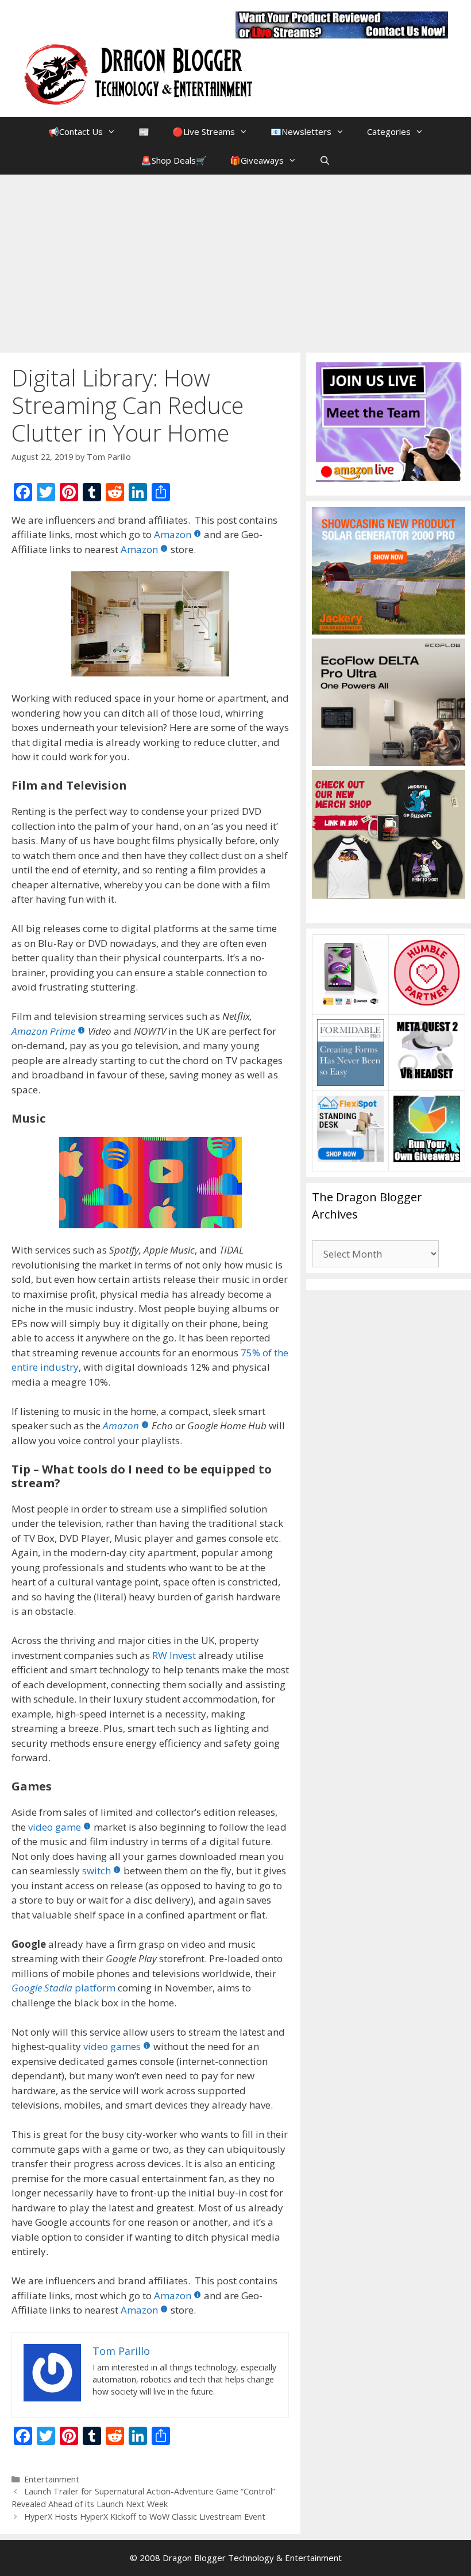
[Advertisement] (235, 261)
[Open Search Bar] (325, 160)
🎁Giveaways (257, 160)
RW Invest (174, 1655)
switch (96, 1871)
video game (55, 1827)
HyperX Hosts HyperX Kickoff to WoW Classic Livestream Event (145, 2517)
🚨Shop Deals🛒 (174, 160)
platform (63, 1988)
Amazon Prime (43, 1031)
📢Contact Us (76, 131)
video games (112, 2046)
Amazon (173, 534)
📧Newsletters (301, 131)
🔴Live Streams (204, 131)
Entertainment (52, 2479)
